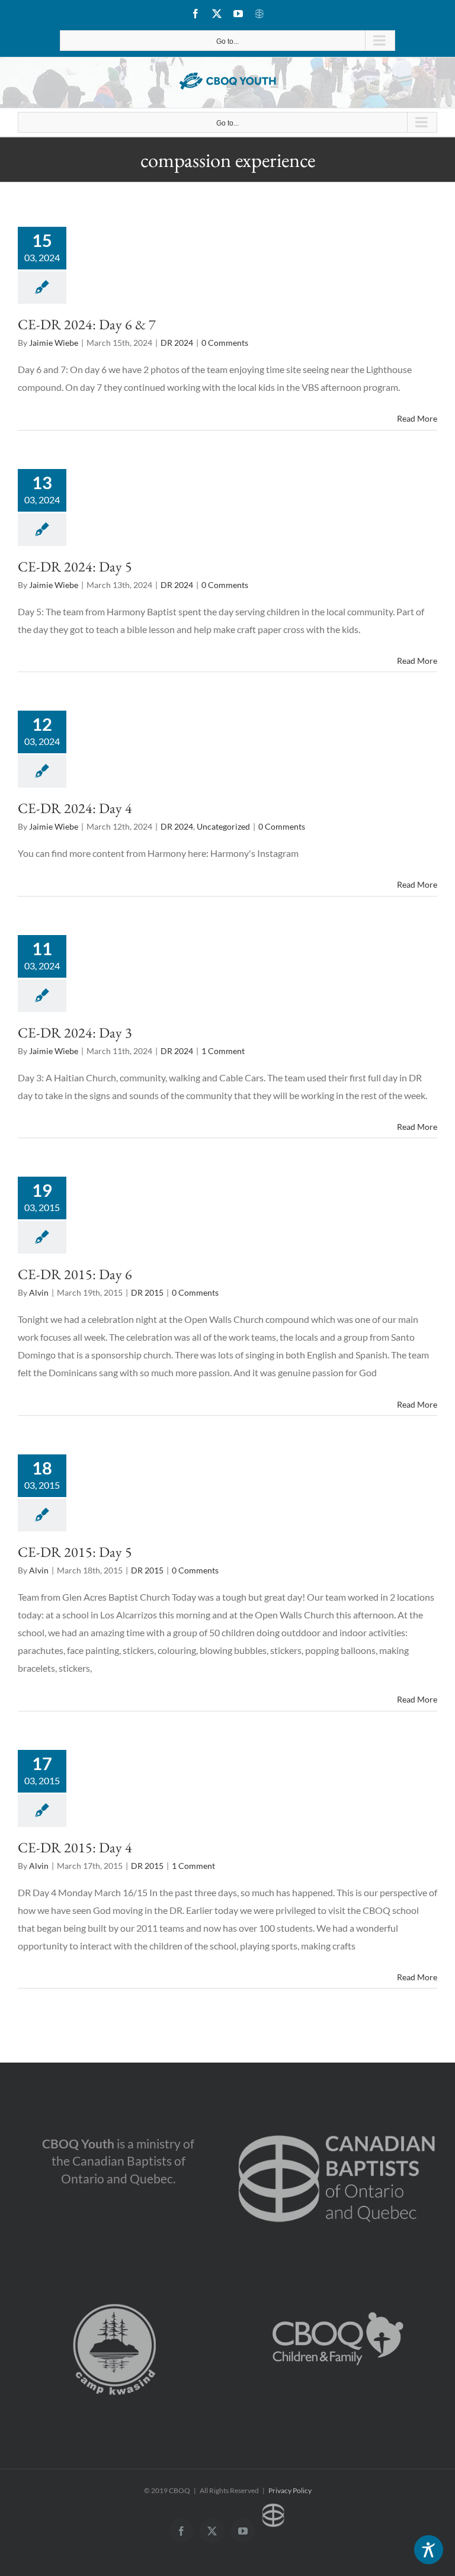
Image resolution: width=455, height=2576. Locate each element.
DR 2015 (147, 1292)
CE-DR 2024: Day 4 (75, 808)
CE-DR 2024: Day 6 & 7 (87, 324)
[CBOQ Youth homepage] (227, 81)
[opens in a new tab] (337, 2120)
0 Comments (225, 343)
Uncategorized (223, 826)
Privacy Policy (290, 2490)
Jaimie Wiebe (54, 343)
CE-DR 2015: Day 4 (75, 1847)
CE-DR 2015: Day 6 (75, 1274)
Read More (417, 418)
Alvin (39, 1292)
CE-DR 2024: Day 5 (75, 566)
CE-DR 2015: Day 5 (75, 1552)
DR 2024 (177, 343)
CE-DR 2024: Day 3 (75, 1032)
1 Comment (223, 1051)
